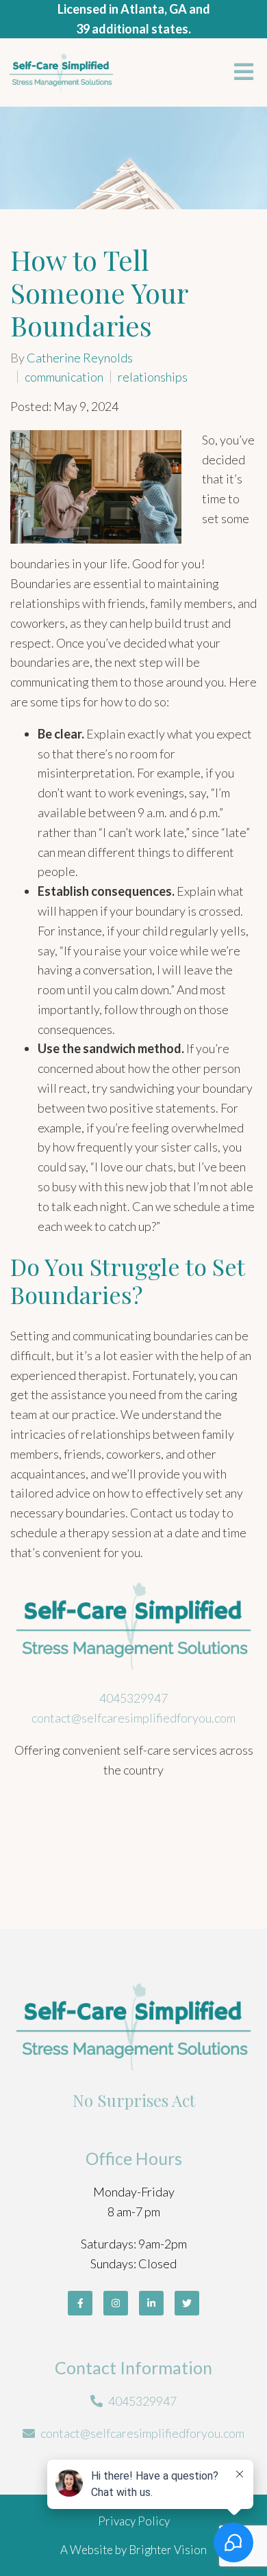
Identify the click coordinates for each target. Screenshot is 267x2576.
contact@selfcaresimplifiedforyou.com (133, 1718)
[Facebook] (80, 2303)
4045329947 (133, 1698)
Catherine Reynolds (80, 358)
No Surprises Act (134, 2100)
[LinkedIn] (151, 2303)
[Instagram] (116, 2303)
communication (64, 377)
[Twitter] (187, 2303)
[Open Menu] (244, 73)
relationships (153, 377)
